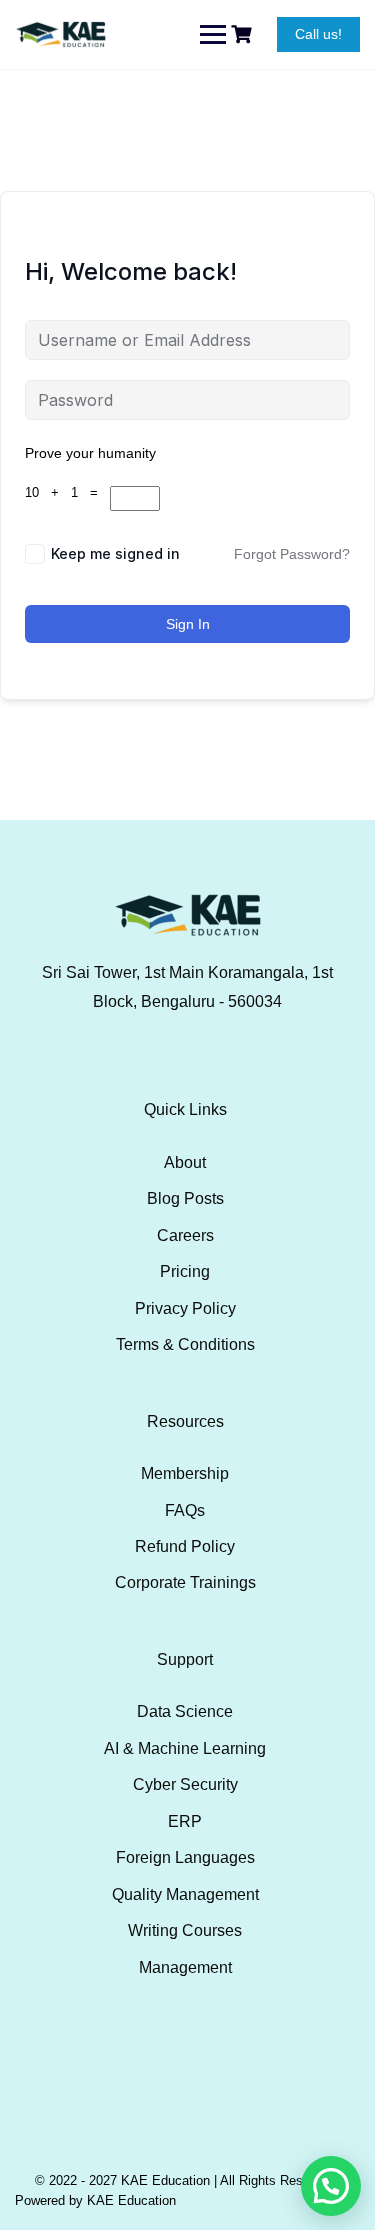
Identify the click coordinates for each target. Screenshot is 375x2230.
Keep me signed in (115, 553)
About (185, 1162)
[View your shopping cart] (244, 34)
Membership (185, 1473)
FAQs (185, 1510)
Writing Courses (185, 1930)
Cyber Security (185, 1784)
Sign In (188, 624)
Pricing (185, 1271)
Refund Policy (185, 1546)
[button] (331, 2186)
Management (185, 1967)
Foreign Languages (185, 1857)
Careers (185, 1235)
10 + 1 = (67, 492)
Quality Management (185, 1894)
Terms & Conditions (185, 1344)
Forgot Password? (292, 554)
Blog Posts (185, 1198)
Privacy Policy (185, 1308)
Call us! (318, 34)
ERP (185, 1821)
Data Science (185, 1711)
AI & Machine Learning (185, 1748)
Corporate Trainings (185, 1582)
